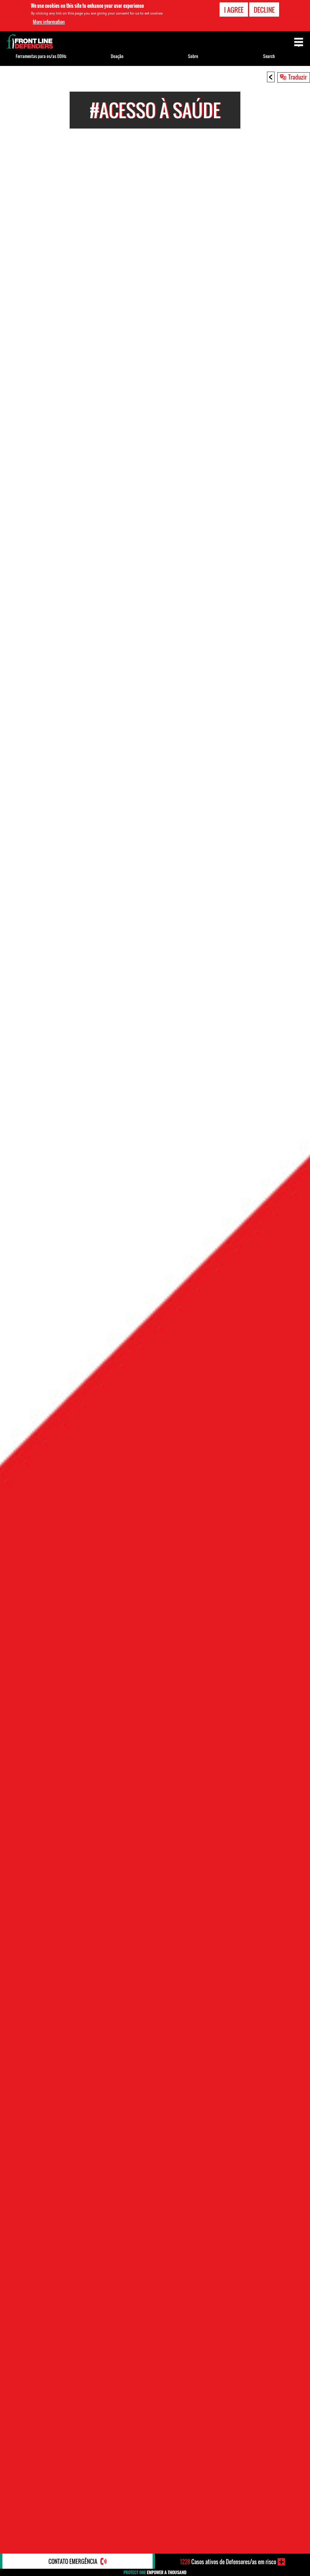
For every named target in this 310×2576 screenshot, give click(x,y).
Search (269, 56)
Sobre (193, 56)
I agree (234, 10)
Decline (264, 10)
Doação (117, 56)
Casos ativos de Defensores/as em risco (228, 2562)
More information (49, 22)
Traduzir (297, 77)
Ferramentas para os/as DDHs (41, 56)
